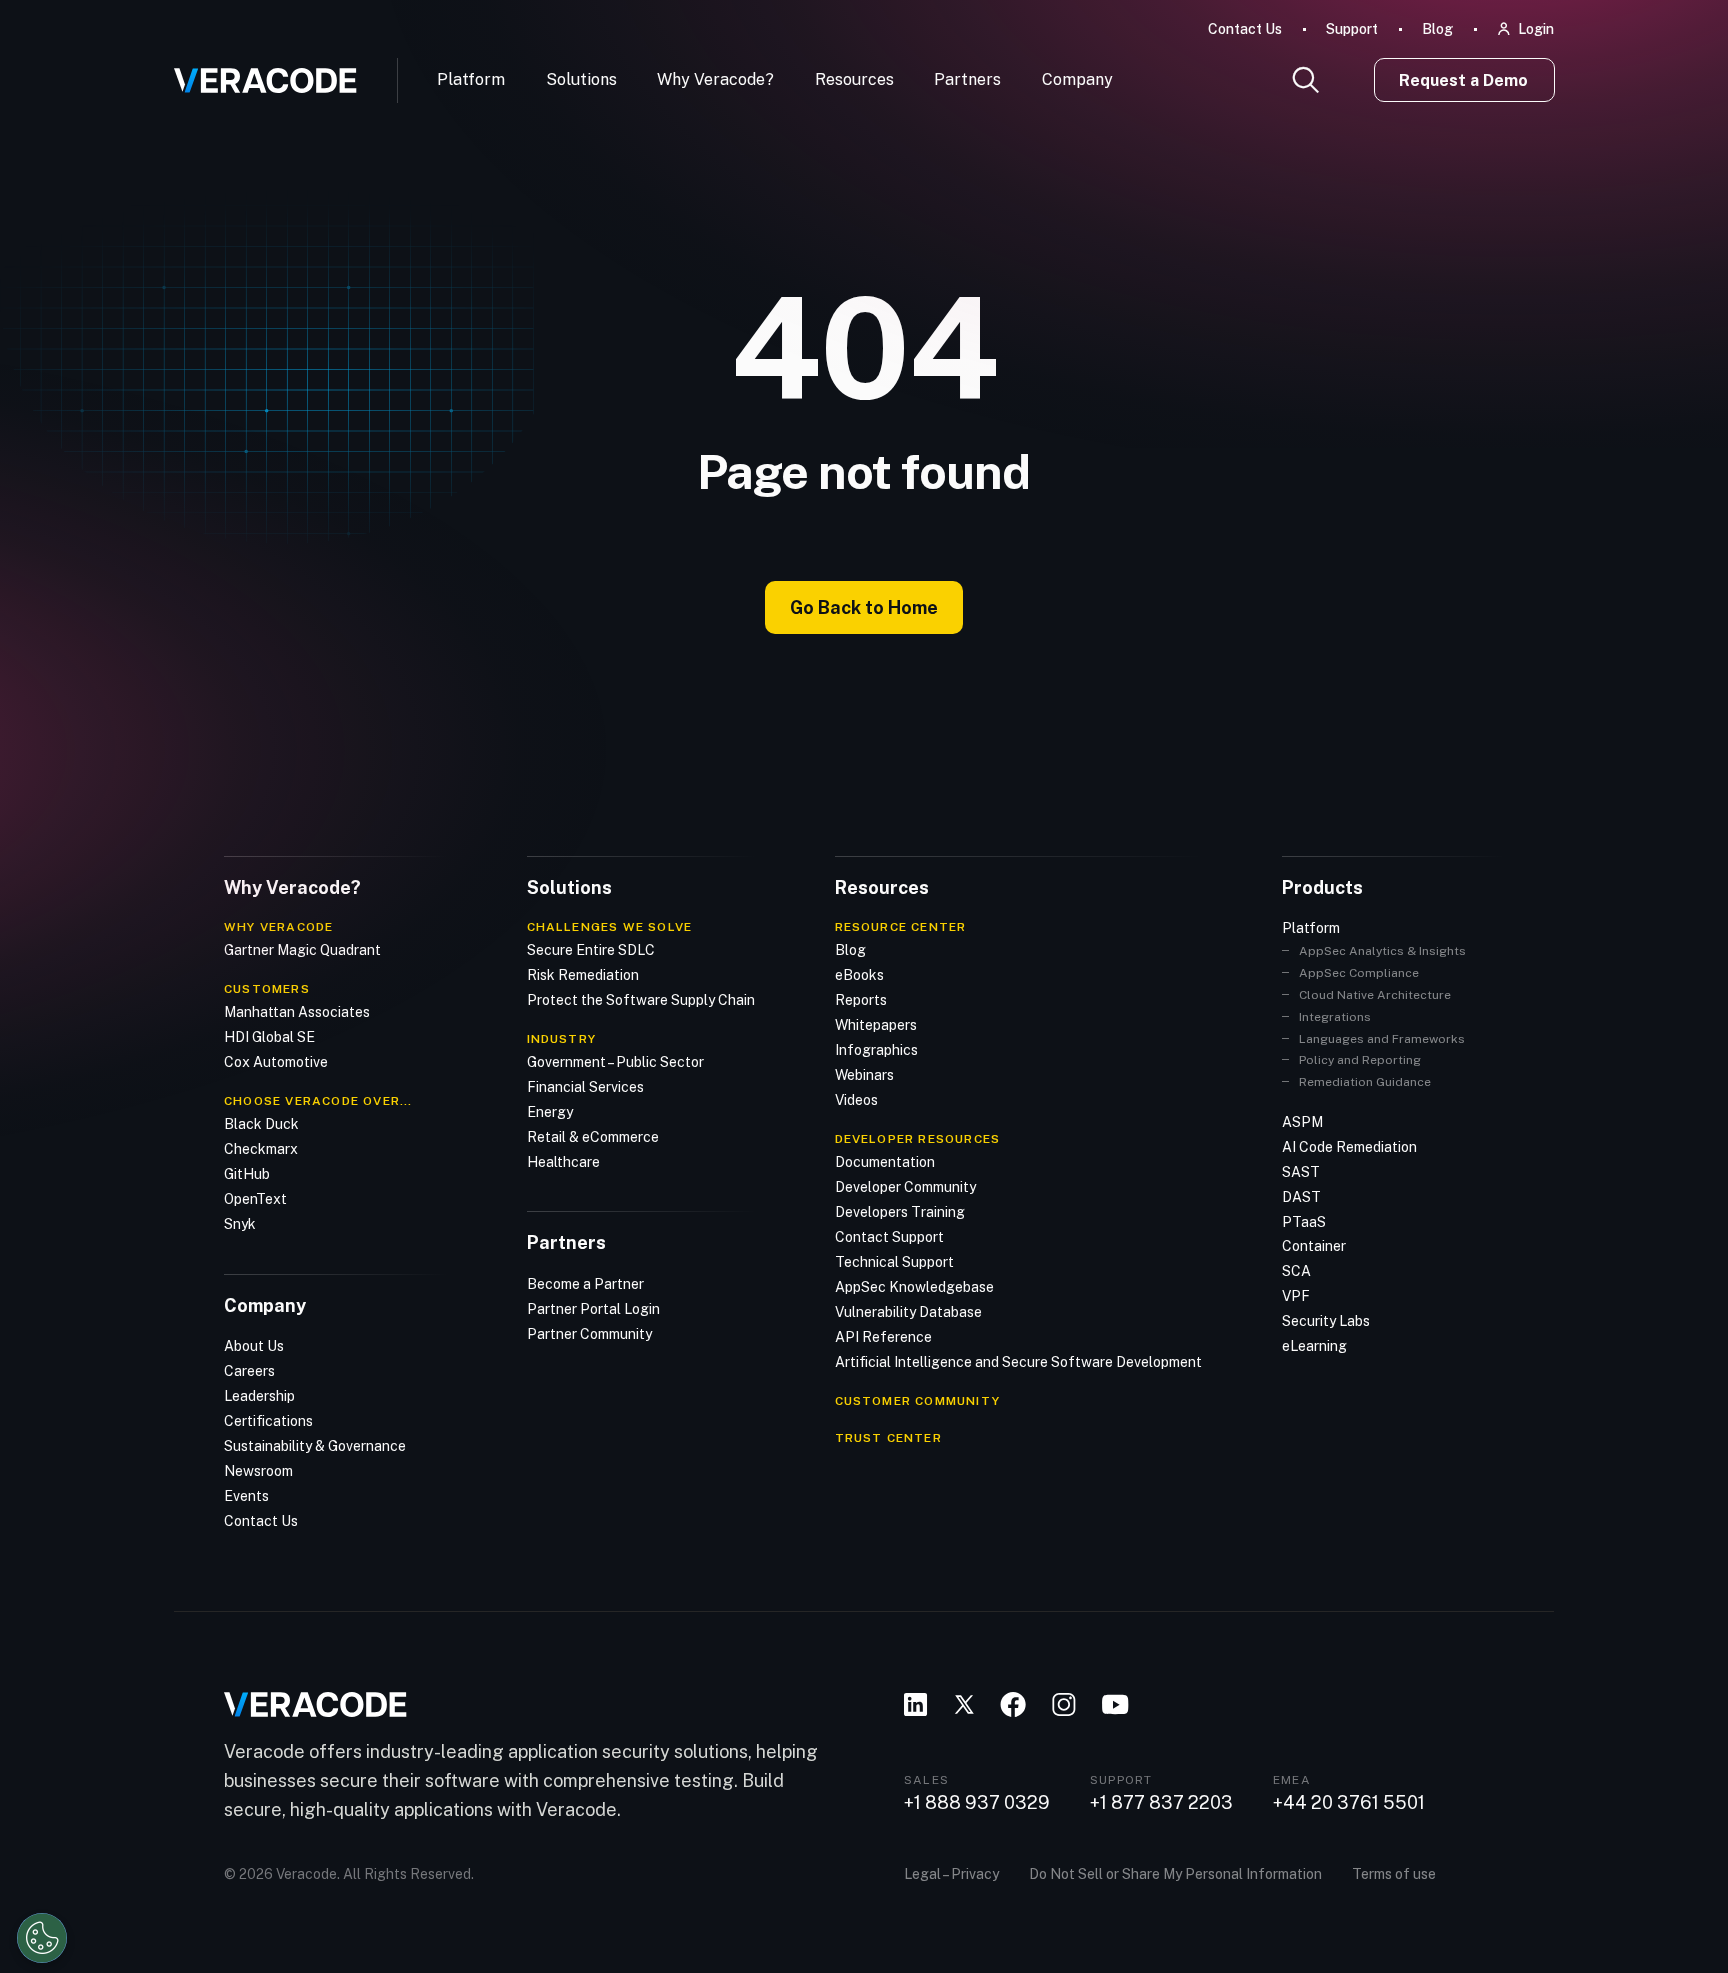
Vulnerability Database (908, 1312)
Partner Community (589, 1334)
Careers (249, 1371)
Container (1314, 1246)
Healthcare (563, 1162)
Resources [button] (854, 79)
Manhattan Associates (297, 1012)
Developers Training (900, 1212)
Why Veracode (278, 927)
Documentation (885, 1162)
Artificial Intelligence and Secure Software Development (1018, 1362)
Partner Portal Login (593, 1309)
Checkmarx (261, 1149)
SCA (1296, 1271)
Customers (267, 989)
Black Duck (261, 1124)
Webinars (864, 1075)
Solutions (581, 79)
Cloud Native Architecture (1375, 995)
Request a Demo (1463, 80)
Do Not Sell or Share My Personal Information (1175, 1874)
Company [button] (1077, 79)
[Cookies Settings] (42, 1938)
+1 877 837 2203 (1161, 1803)
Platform (471, 79)
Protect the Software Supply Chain (641, 1000)
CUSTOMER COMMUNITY (918, 1401)
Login (1536, 29)
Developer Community (905, 1187)
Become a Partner (585, 1284)
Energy (550, 1112)
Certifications (268, 1421)
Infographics (876, 1050)
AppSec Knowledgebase (914, 1287)
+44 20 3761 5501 (1349, 1803)
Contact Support (889, 1237)
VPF (1296, 1296)
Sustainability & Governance (315, 1446)
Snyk (240, 1224)
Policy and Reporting (1360, 1060)
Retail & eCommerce (593, 1137)
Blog (1437, 29)
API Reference (883, 1337)
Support (1352, 29)
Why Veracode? (715, 79)
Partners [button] (967, 79)
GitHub (247, 1174)
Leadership (259, 1396)
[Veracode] (258, 73)
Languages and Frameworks (1382, 1039)
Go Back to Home (864, 607)
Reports (861, 1000)
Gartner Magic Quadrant (302, 950)
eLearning (1314, 1346)
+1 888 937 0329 (977, 1803)
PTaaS (1304, 1222)
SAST (1301, 1172)
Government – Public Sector (615, 1062)
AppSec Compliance (1359, 973)
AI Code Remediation (1349, 1147)
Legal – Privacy (951, 1874)
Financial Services (585, 1087)
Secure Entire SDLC (591, 950)
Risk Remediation (583, 975)
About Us (254, 1346)
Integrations (1335, 1017)
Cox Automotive (276, 1062)
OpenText (255, 1199)
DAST (1301, 1197)
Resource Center (901, 927)
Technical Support (894, 1262)
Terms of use (1394, 1874)
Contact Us (1245, 29)
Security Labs (1326, 1321)
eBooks (859, 975)
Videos (856, 1100)
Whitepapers (876, 1025)
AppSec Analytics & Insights (1382, 951)
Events (246, 1496)
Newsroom (258, 1471)
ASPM (1302, 1122)
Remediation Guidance (1365, 1082)
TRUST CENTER (888, 1438)
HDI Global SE (269, 1037)
